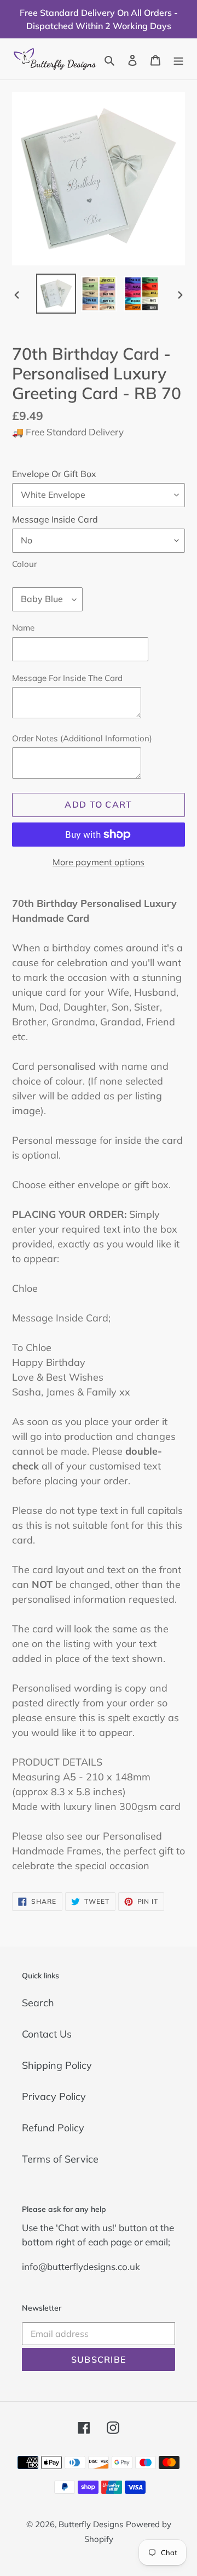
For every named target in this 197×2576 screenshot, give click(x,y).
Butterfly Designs (91, 2524)
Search (38, 2003)
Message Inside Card (55, 519)
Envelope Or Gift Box (54, 474)
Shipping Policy (57, 2065)
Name (23, 628)
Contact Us (47, 2034)
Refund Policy (53, 2128)
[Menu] (178, 59)
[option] (56, 294)
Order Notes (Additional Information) (82, 738)
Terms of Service (60, 2159)
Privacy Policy (54, 2096)
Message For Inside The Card (67, 678)
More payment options (99, 862)
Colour (24, 564)
